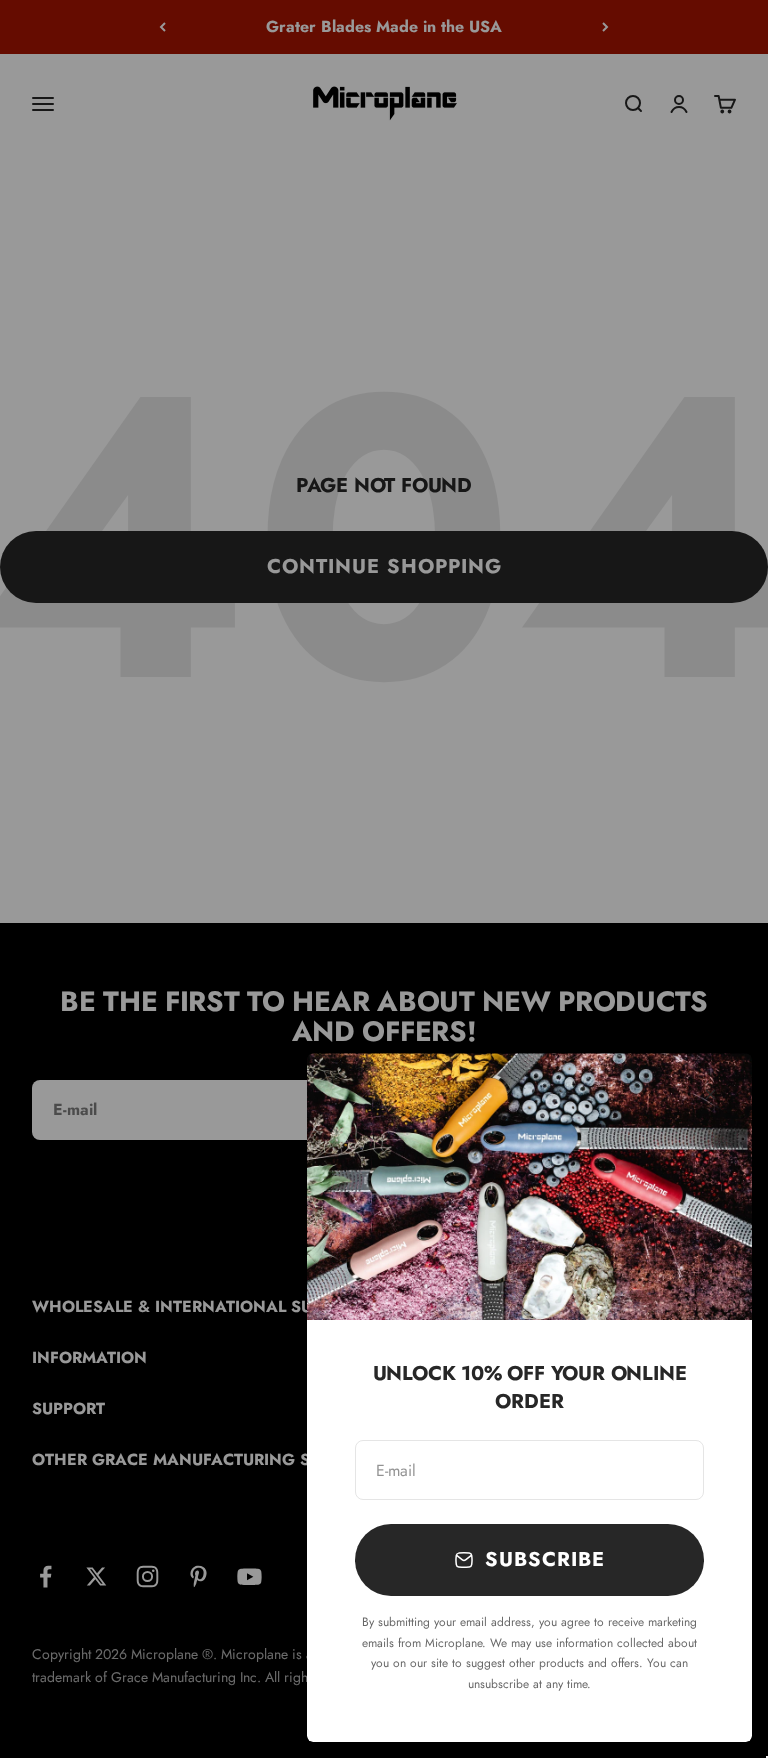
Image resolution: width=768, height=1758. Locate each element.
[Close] (710, 1094)
